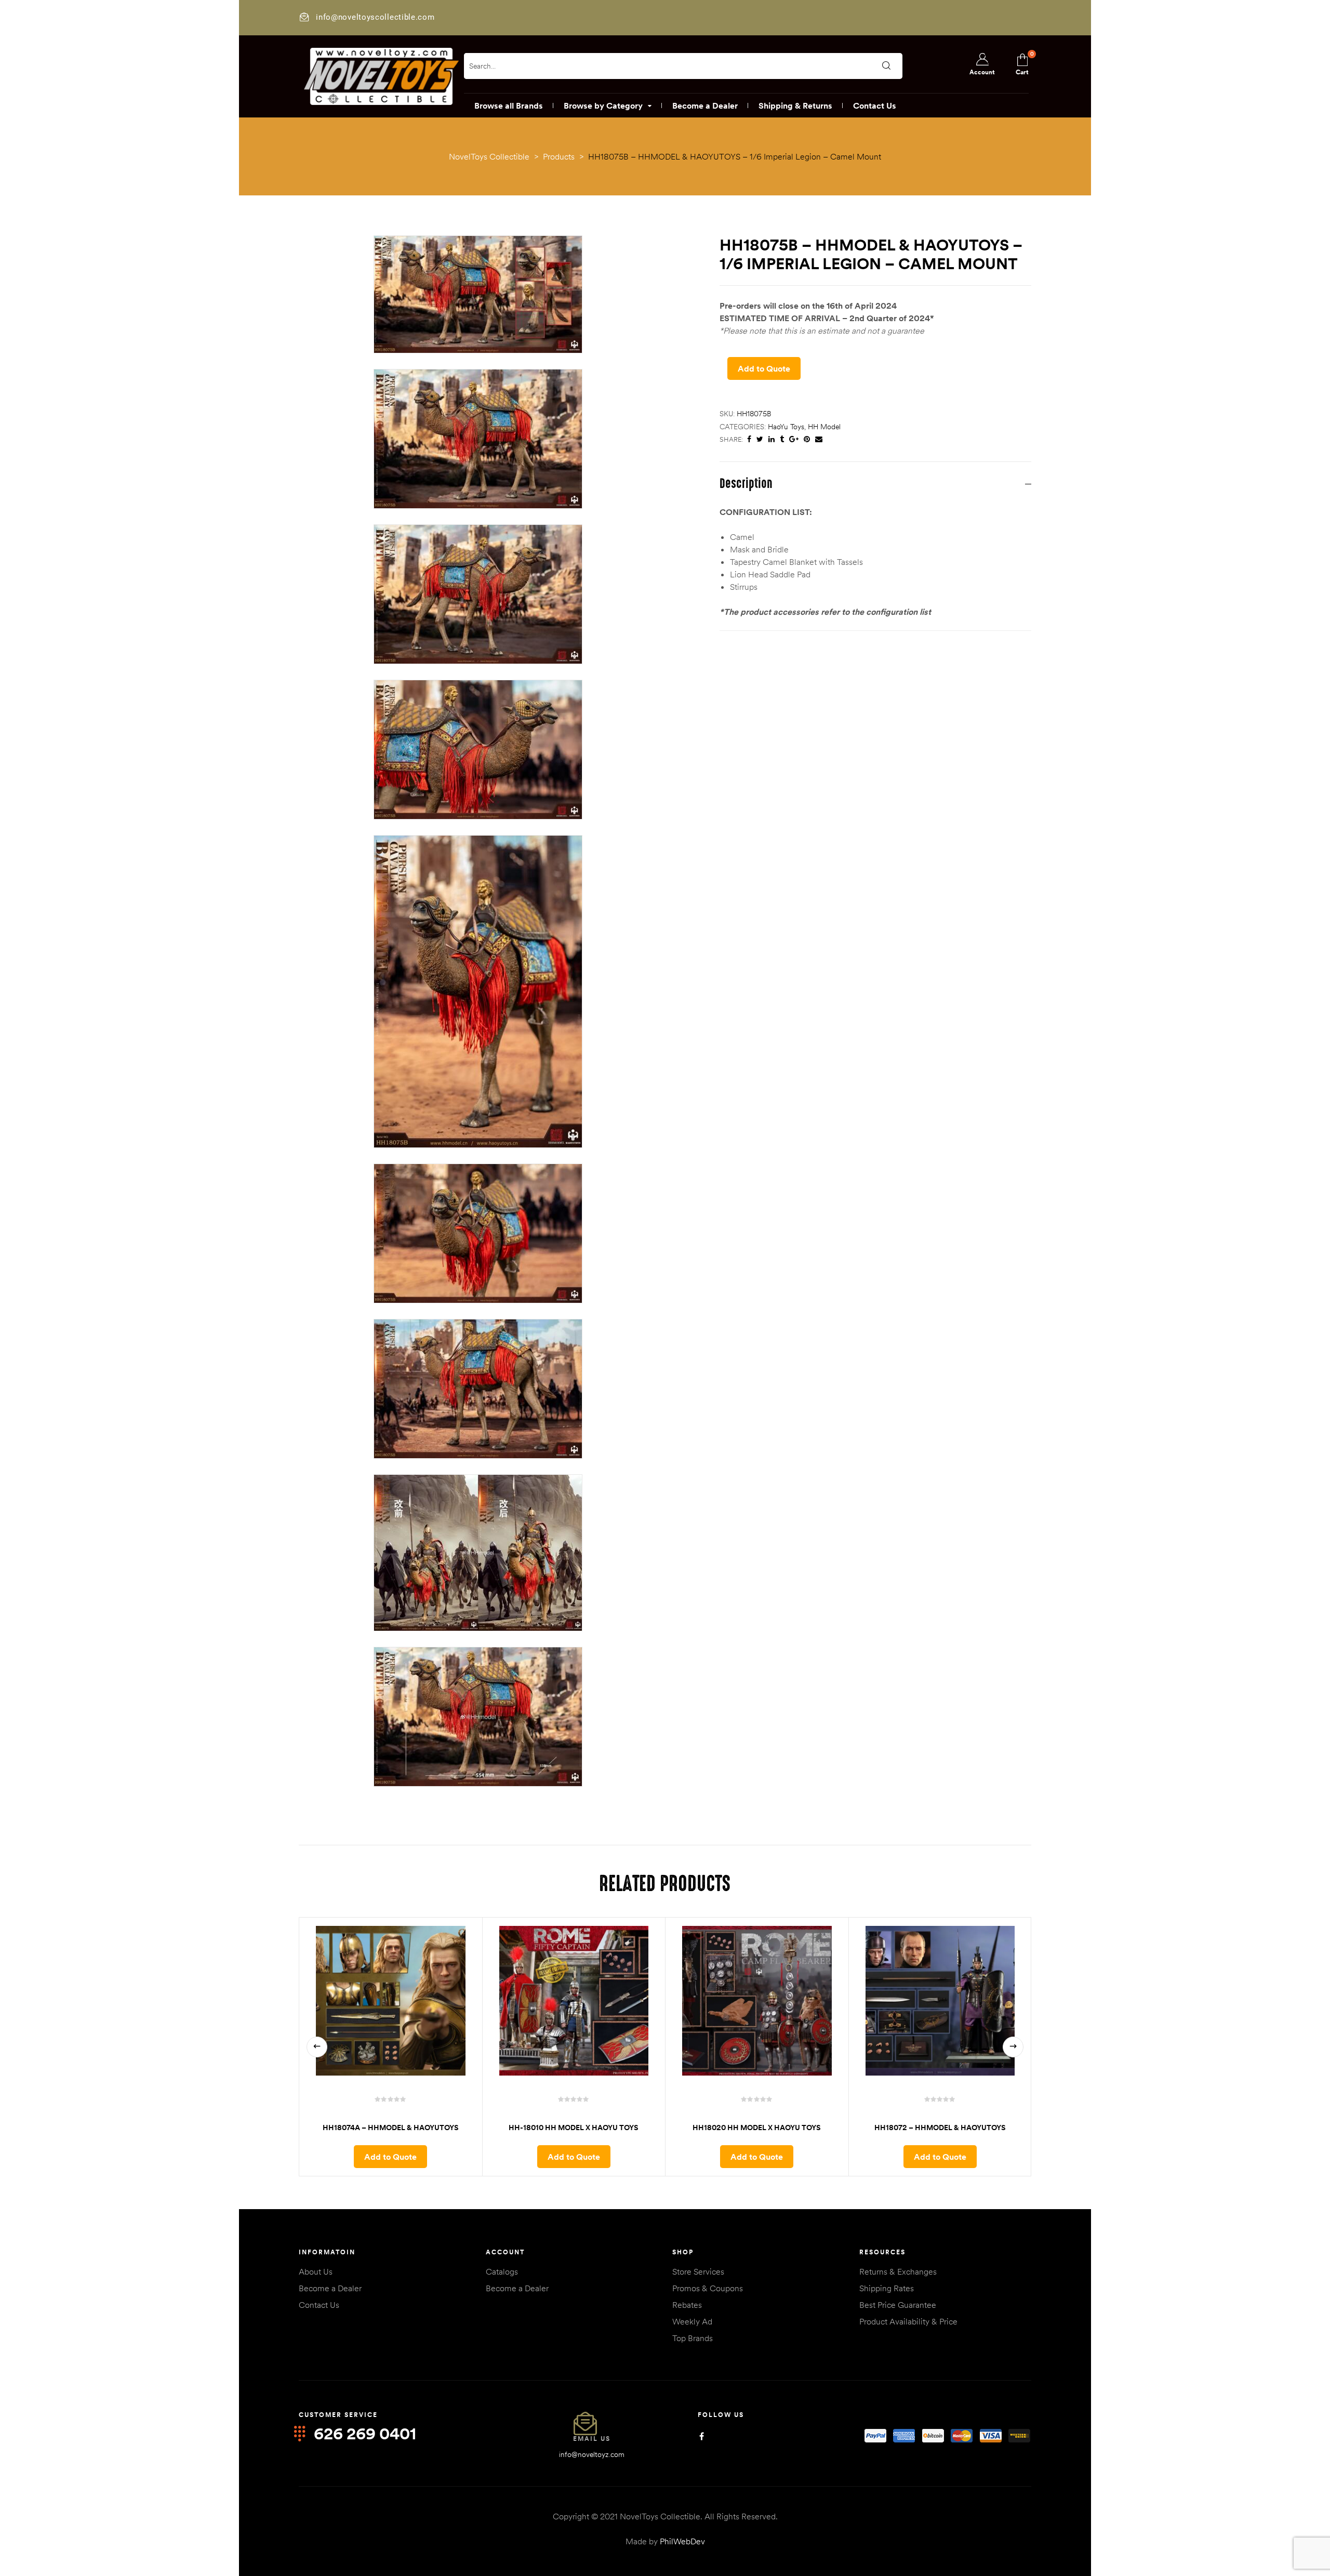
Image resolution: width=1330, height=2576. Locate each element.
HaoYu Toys (786, 427)
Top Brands (693, 2338)
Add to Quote (764, 368)
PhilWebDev (682, 2541)
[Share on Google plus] (794, 439)
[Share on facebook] (749, 439)
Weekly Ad (692, 2321)
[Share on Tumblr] (782, 439)
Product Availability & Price (908, 2321)
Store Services (698, 2271)
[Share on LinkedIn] (772, 439)
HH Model (824, 427)
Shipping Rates (887, 2288)
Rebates (687, 2305)
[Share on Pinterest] (807, 439)
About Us (316, 2271)
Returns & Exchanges (898, 2271)
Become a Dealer (330, 2288)
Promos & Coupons (708, 2288)
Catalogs (502, 2271)
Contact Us (319, 2305)
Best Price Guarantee (898, 2305)
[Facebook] (702, 2436)
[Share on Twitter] (760, 439)
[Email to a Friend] (819, 439)
